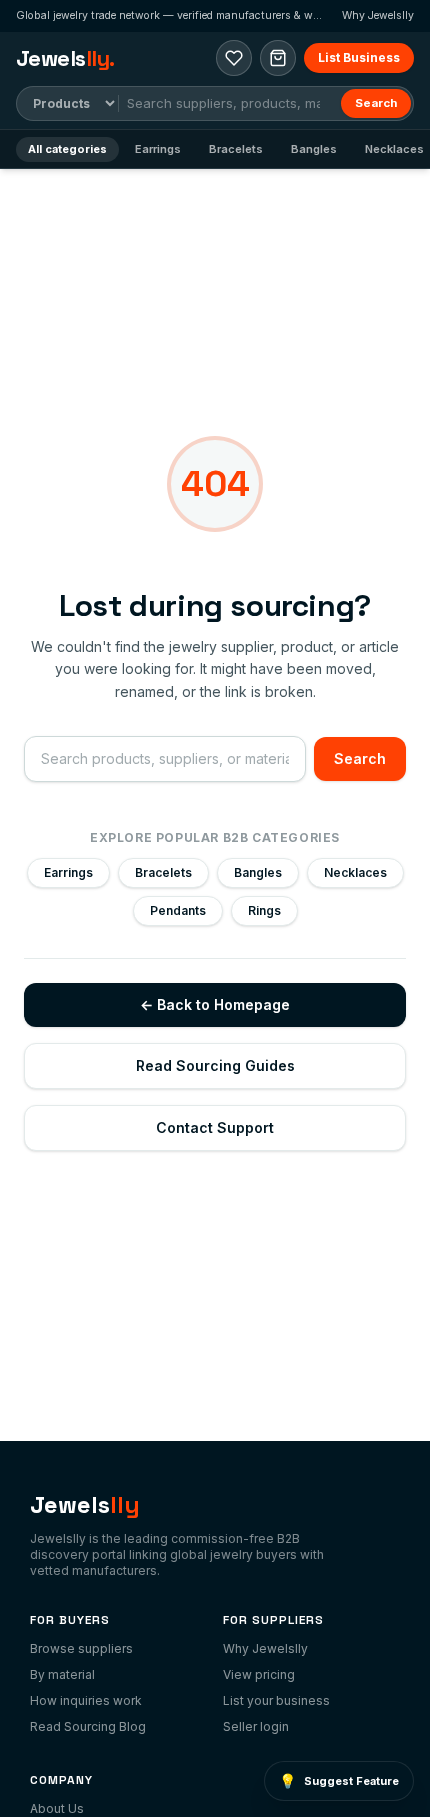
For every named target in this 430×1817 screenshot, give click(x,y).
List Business (359, 57)
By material (62, 1674)
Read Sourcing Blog (88, 1726)
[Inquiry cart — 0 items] (278, 58)
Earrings (158, 149)
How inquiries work (86, 1700)
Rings (264, 910)
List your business (276, 1700)
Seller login (256, 1726)
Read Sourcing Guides (215, 1065)
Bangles (314, 149)
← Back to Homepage (215, 1004)
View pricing (259, 1674)
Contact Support (215, 1127)
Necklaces (355, 872)
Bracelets (236, 149)
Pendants (178, 910)
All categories (67, 149)
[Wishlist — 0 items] (234, 58)
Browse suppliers (81, 1648)
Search (376, 103)
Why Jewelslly (378, 15)
